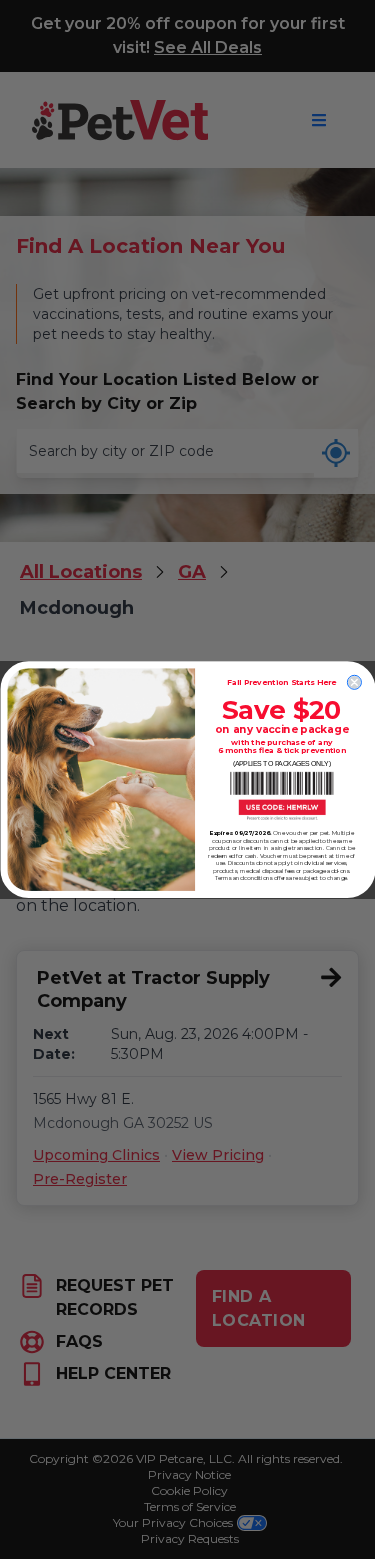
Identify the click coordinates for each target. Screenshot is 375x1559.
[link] (281, 796)
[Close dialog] (354, 682)
